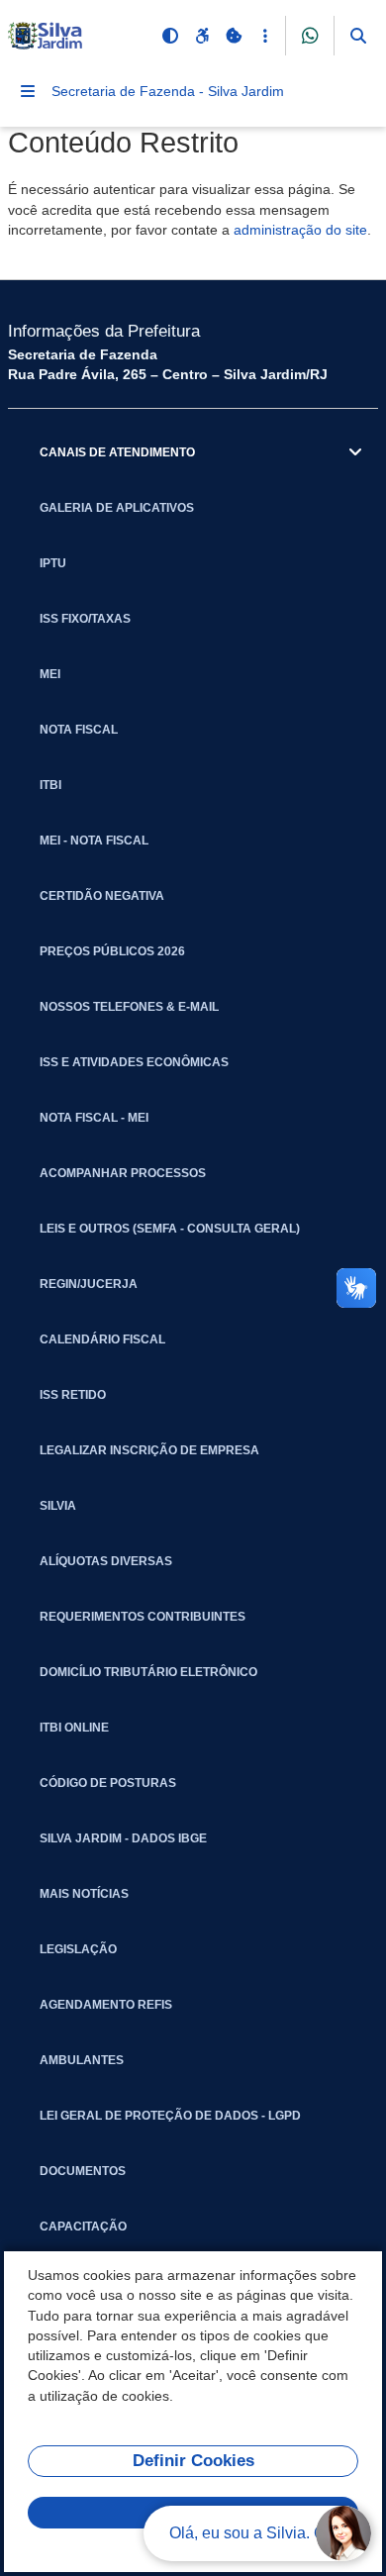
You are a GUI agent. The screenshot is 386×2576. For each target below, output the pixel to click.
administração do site (300, 230)
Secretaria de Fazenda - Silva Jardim (168, 91)
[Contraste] (170, 36)
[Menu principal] (28, 91)
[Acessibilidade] (202, 36)
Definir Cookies (193, 2461)
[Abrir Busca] (358, 36)
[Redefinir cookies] (234, 36)
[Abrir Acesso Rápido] (265, 36)
